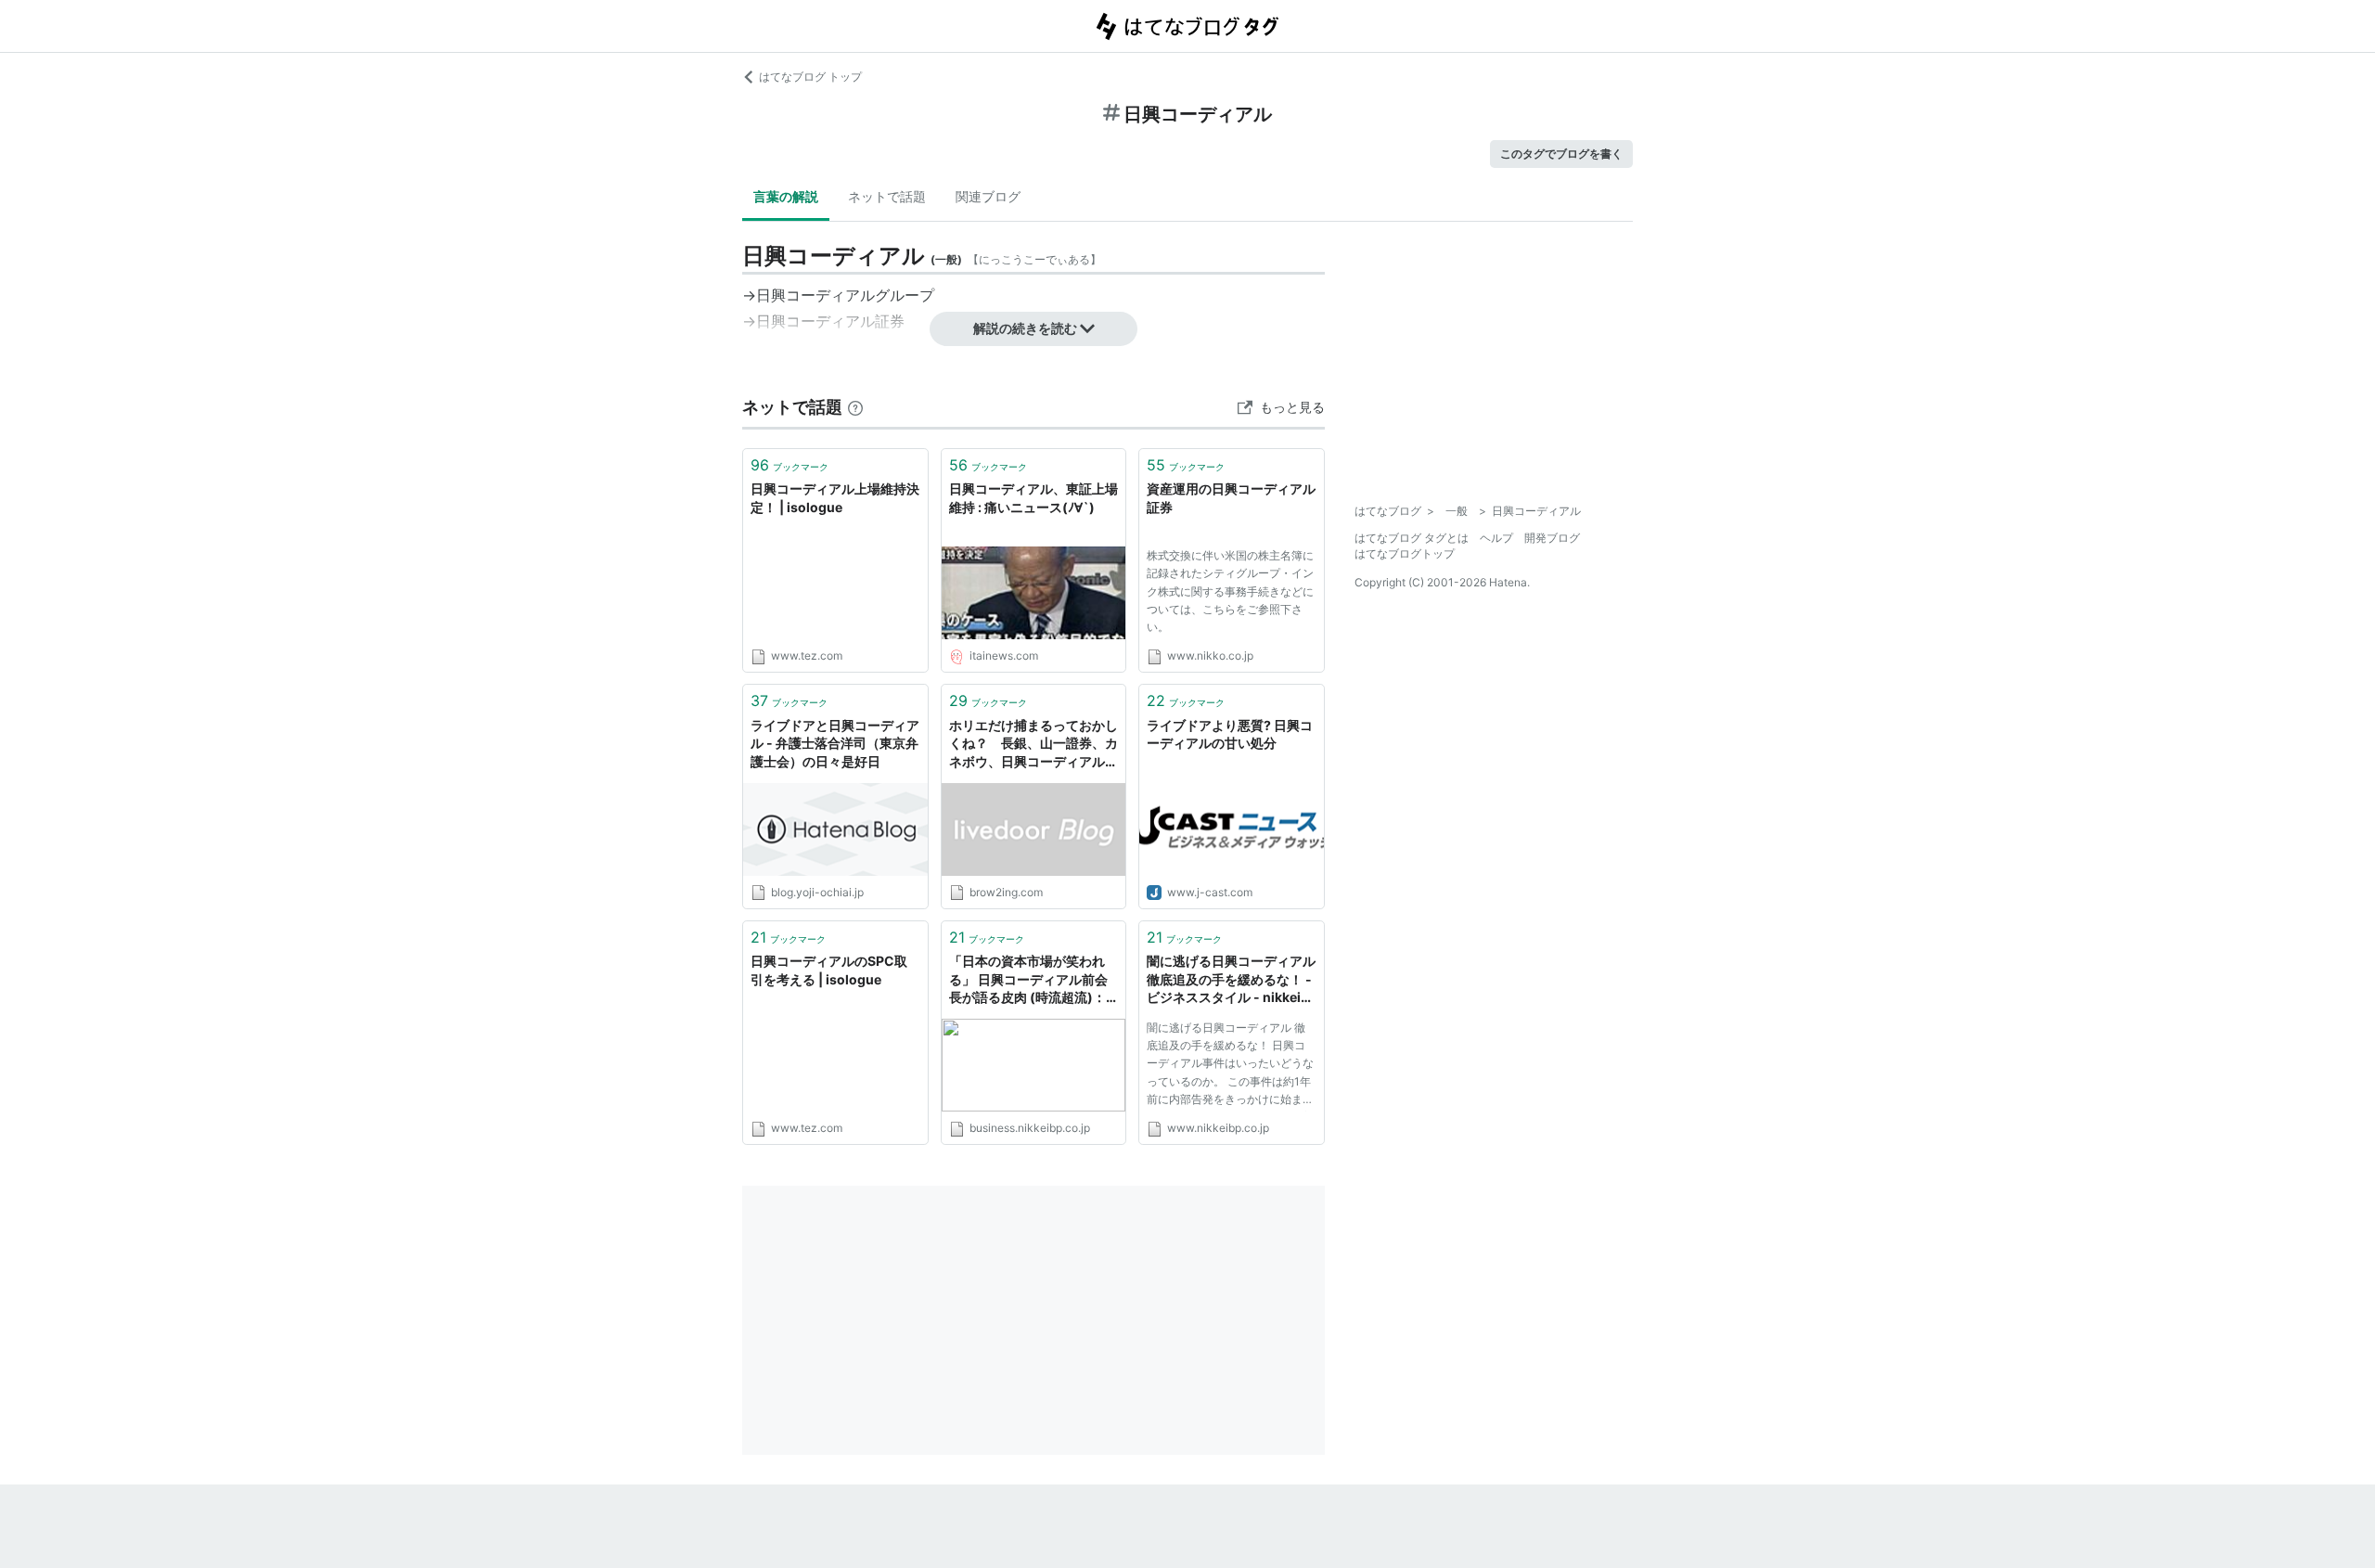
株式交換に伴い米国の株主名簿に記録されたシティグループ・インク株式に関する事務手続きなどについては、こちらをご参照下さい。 (1230, 591)
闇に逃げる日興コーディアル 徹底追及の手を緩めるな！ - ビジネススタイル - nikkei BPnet (1231, 980)
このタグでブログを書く (1561, 154)
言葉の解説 (786, 196)
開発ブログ (1552, 538)
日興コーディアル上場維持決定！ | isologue (835, 498)
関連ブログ (988, 196)
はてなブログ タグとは (1412, 538)
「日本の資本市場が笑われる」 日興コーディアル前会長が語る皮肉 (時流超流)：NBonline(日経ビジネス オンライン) (1028, 980)
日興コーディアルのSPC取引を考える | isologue (829, 970)
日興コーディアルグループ (845, 295)
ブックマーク (790, 465)
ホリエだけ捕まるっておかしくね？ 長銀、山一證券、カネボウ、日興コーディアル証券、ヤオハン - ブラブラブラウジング (1033, 745)
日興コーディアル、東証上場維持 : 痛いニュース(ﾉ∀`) (1033, 498)
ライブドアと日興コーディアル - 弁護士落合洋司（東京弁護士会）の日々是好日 (835, 743)
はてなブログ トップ (810, 77)
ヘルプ (1496, 538)
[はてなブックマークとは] (855, 407)
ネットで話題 (887, 196)
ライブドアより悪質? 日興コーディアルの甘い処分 (1230, 734)
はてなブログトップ (1405, 553)
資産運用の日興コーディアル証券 (1231, 498)
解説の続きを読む (1025, 328)
